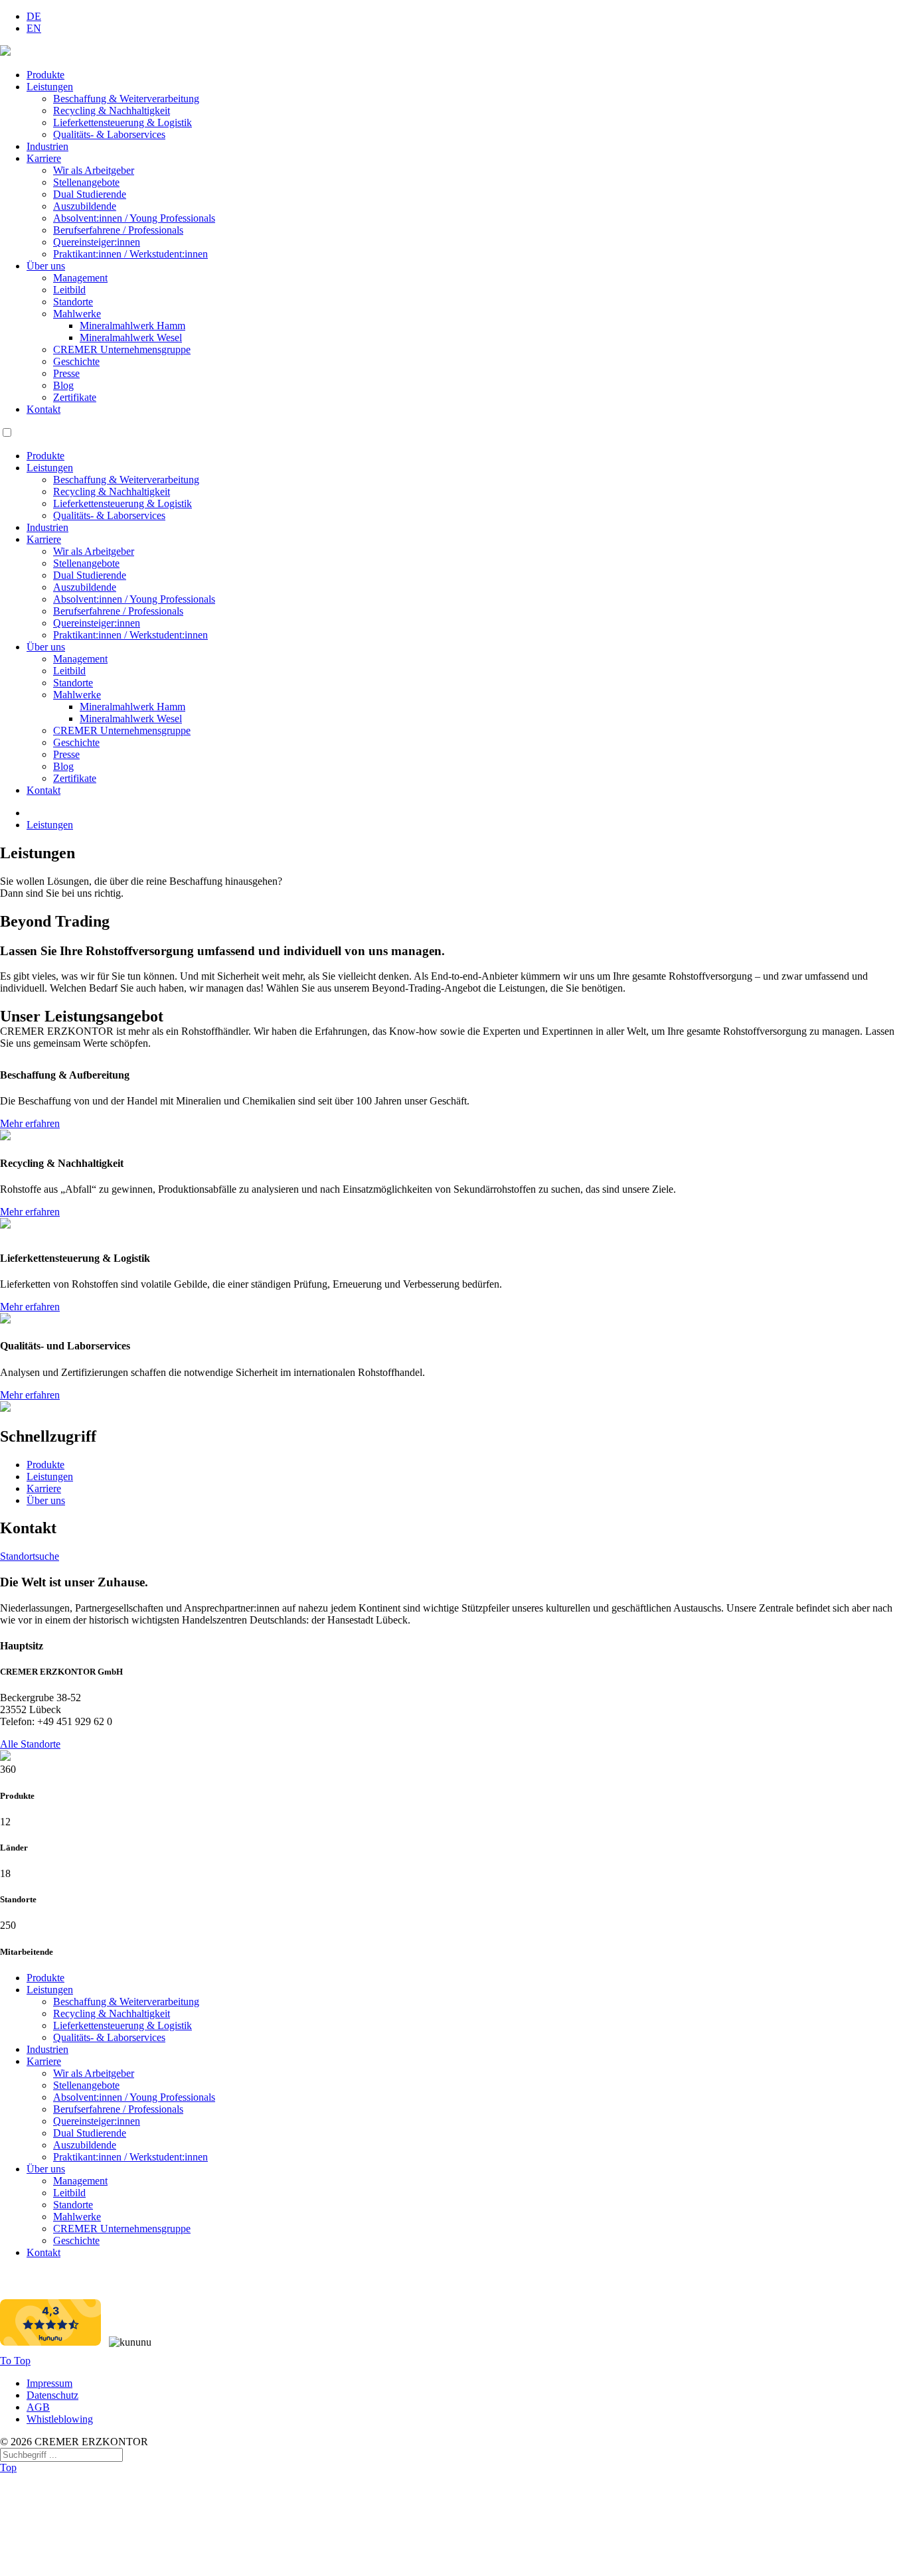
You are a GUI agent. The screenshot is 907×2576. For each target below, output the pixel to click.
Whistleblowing (60, 2419)
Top (8, 2467)
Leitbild (69, 290)
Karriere (44, 158)
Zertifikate (75, 397)
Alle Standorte (30, 1744)
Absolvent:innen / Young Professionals (134, 218)
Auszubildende (85, 206)
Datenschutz (52, 2395)
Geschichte (76, 361)
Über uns (46, 266)
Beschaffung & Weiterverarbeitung (126, 99)
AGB (38, 2407)
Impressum (49, 2383)
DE (34, 16)
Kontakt (43, 409)
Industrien (47, 146)
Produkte (45, 75)
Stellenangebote (86, 182)
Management (80, 278)
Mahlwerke (77, 314)
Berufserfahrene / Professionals (118, 230)
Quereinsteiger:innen (97, 242)
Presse (66, 373)
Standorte (73, 302)
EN (34, 28)
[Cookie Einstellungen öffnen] (100, 2570)
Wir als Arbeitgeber (94, 170)
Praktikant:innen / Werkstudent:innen (130, 254)
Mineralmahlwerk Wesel (131, 338)
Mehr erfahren (30, 1123)
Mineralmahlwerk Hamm (132, 326)
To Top (15, 2361)
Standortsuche (30, 1556)
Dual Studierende (90, 194)
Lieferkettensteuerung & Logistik (123, 122)
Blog (63, 385)
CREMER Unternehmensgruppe (122, 349)
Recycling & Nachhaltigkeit (112, 111)
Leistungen (50, 87)
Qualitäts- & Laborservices (109, 134)
